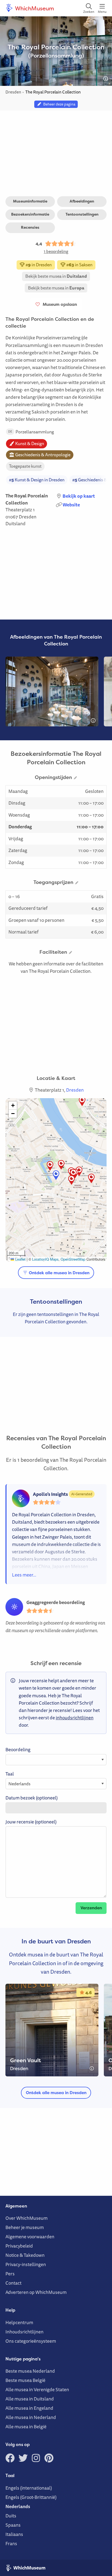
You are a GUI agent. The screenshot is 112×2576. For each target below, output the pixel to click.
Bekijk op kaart (79, 496)
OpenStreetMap (73, 1259)
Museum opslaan (59, 304)
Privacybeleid (19, 2246)
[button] (71, 1180)
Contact (13, 2283)
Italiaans (14, 2534)
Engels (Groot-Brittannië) (31, 2497)
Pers (10, 2274)
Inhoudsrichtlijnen (24, 2332)
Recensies (30, 227)
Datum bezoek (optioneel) (32, 1798)
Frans (11, 2543)
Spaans (13, 2525)
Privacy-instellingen (26, 2264)
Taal (10, 1774)
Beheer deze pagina (58, 104)
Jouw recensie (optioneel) (31, 1822)
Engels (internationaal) (29, 2488)
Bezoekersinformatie (30, 214)
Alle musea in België (26, 2426)
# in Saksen (79, 265)
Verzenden (91, 1908)
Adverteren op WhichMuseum (36, 2292)
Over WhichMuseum (27, 2218)
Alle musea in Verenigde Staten (37, 2389)
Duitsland (15, 523)
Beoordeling (18, 1749)
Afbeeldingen (82, 201)
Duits (11, 2516)
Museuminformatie (30, 201)
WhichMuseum (34, 8)
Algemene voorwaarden (30, 2237)
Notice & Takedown (25, 2255)
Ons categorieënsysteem (31, 2341)
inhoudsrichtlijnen (75, 1718)
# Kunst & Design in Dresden (37, 480)
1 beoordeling (56, 251)
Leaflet (20, 1259)
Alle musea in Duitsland (30, 2399)
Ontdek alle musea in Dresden (59, 1273)
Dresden (28, 517)
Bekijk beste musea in (56, 276)
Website (71, 505)
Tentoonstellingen (82, 214)
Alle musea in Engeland (29, 2408)
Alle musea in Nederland (31, 2417)
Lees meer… (24, 1575)
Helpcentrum (19, 2322)
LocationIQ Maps (45, 1259)
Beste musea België (25, 2380)
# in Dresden (38, 265)
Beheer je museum (25, 2227)
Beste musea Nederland (30, 2371)
